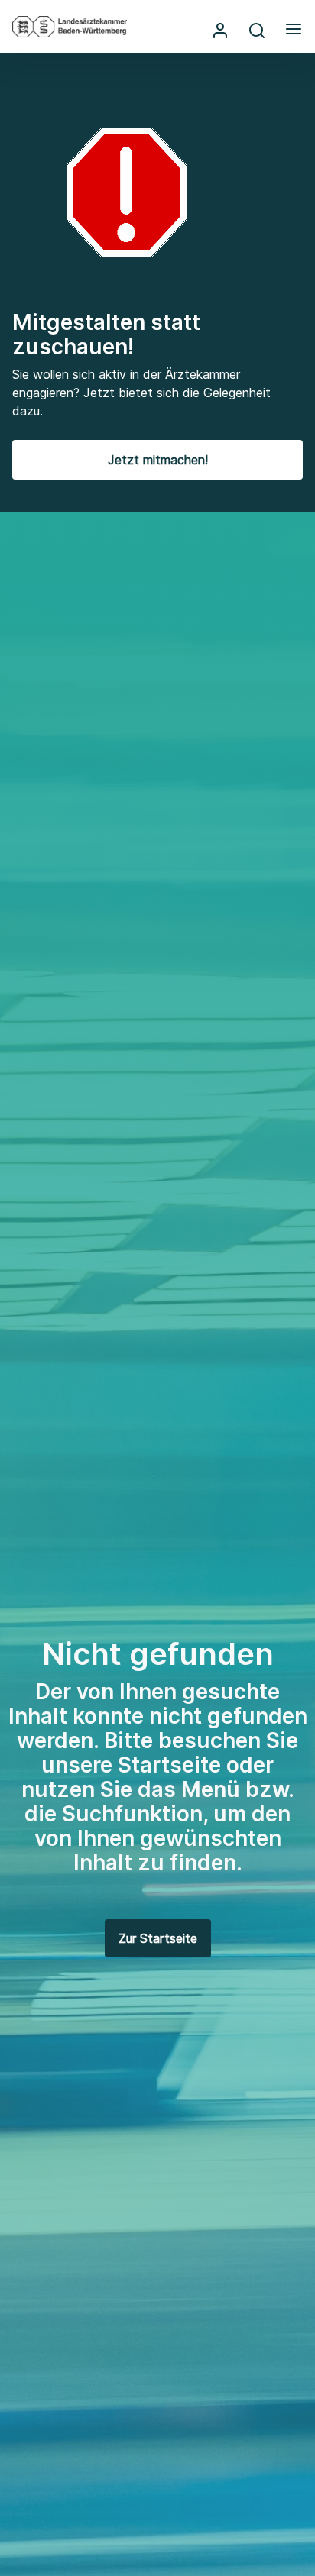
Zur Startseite (158, 1938)
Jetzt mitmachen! (158, 460)
